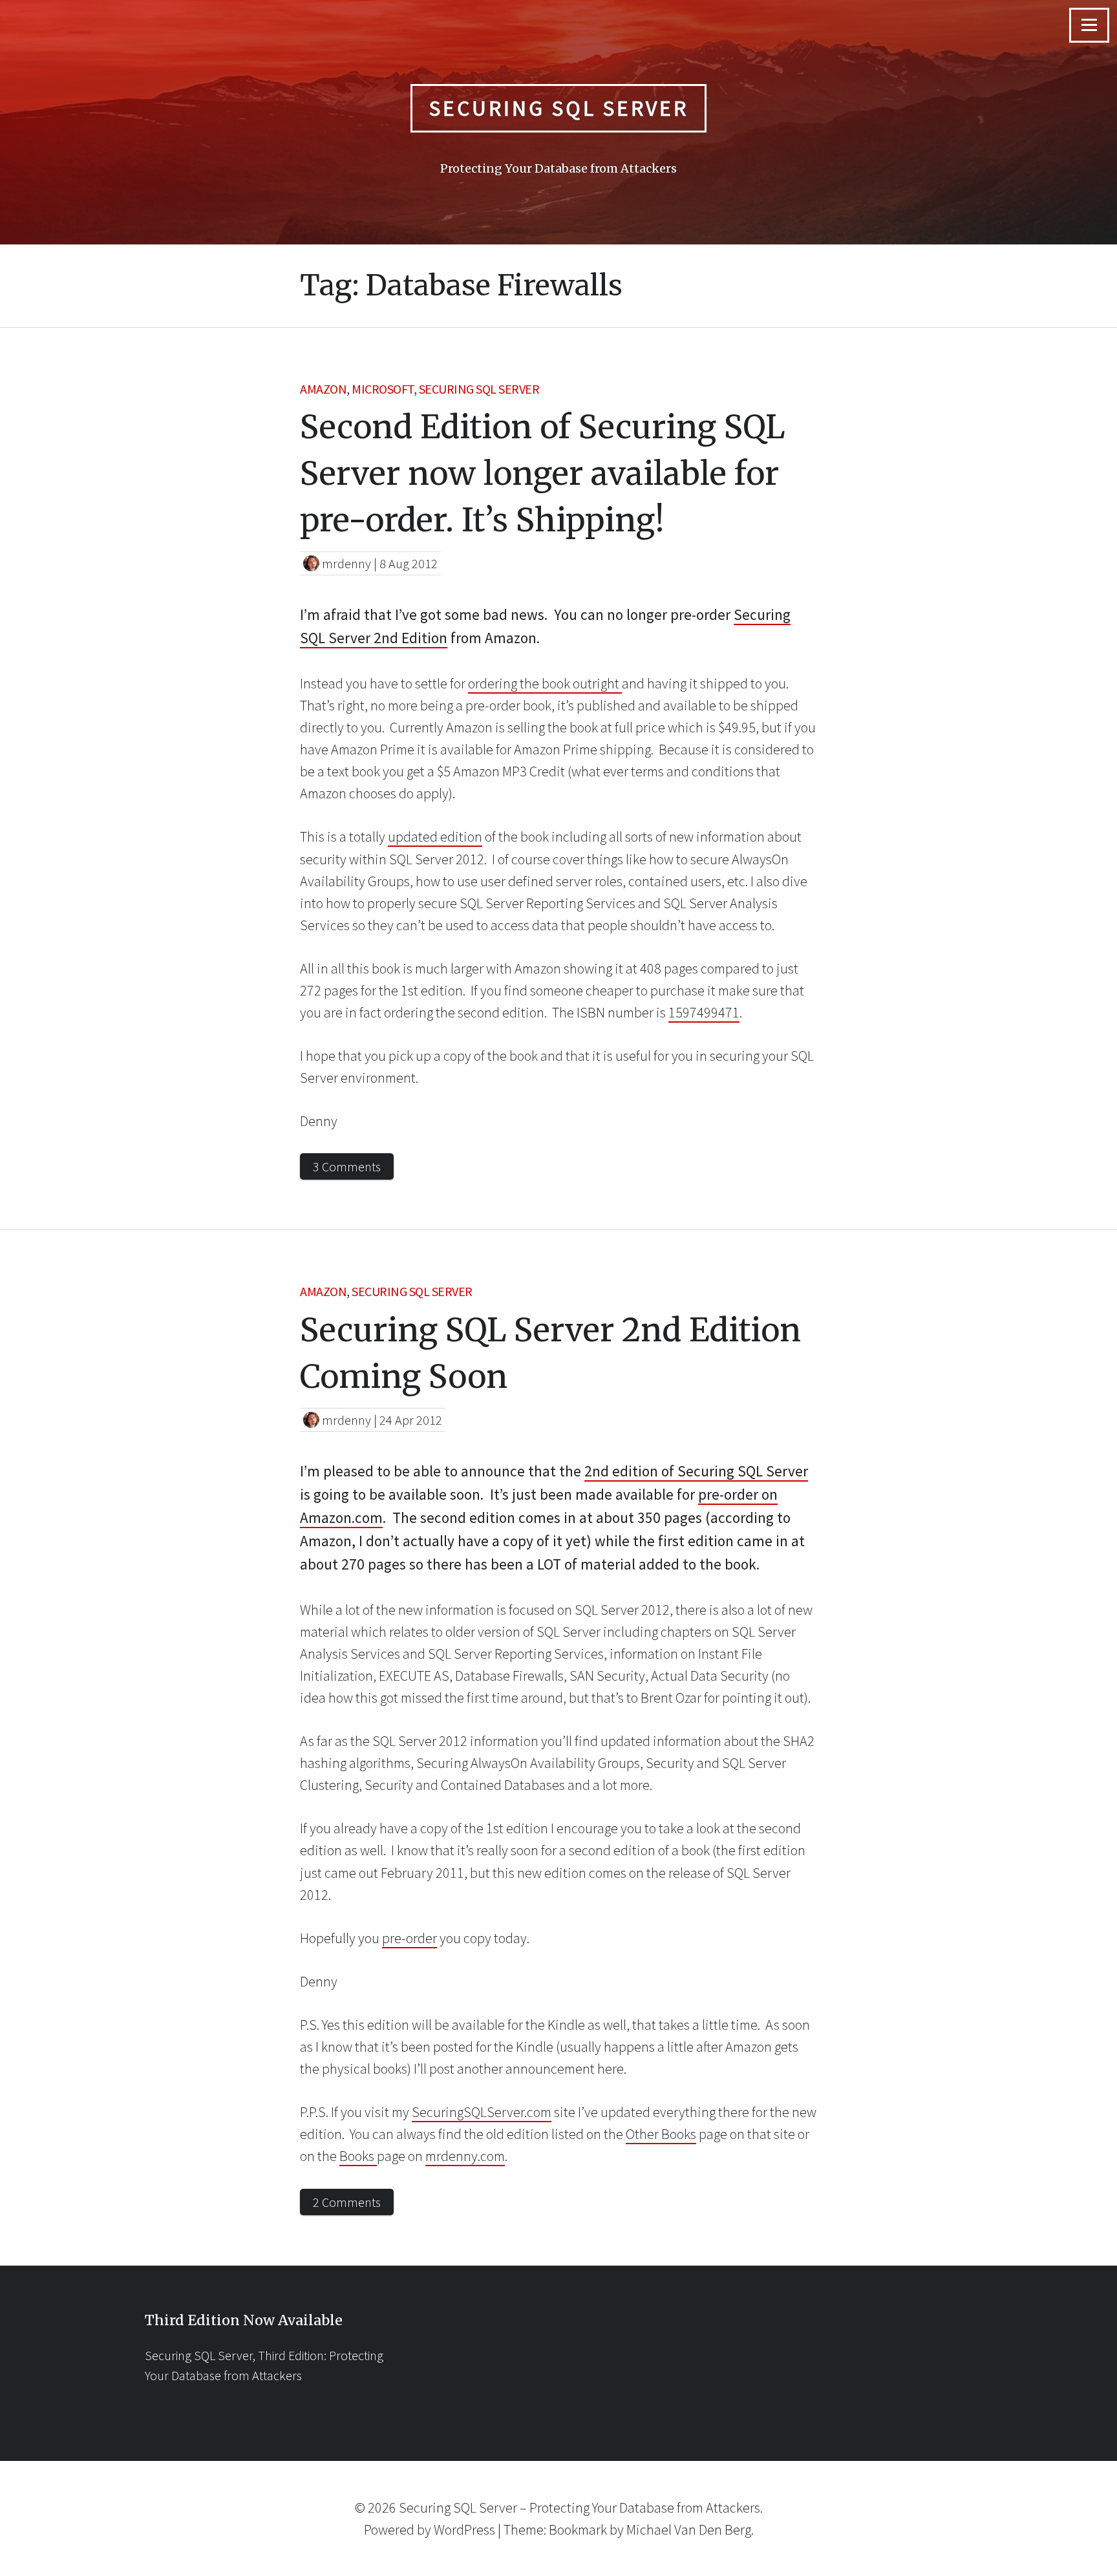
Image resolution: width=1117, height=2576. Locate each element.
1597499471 (704, 1012)
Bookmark (578, 2529)
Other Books (661, 2134)
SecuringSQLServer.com (482, 2112)
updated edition (435, 836)
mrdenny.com (465, 2156)
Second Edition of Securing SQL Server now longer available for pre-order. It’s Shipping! (542, 474)
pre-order (410, 1938)
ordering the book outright (545, 683)
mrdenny (346, 563)
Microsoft (383, 389)
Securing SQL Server (559, 108)
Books (358, 2156)
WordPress (464, 2529)
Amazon (323, 389)
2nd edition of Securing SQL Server (696, 1471)
